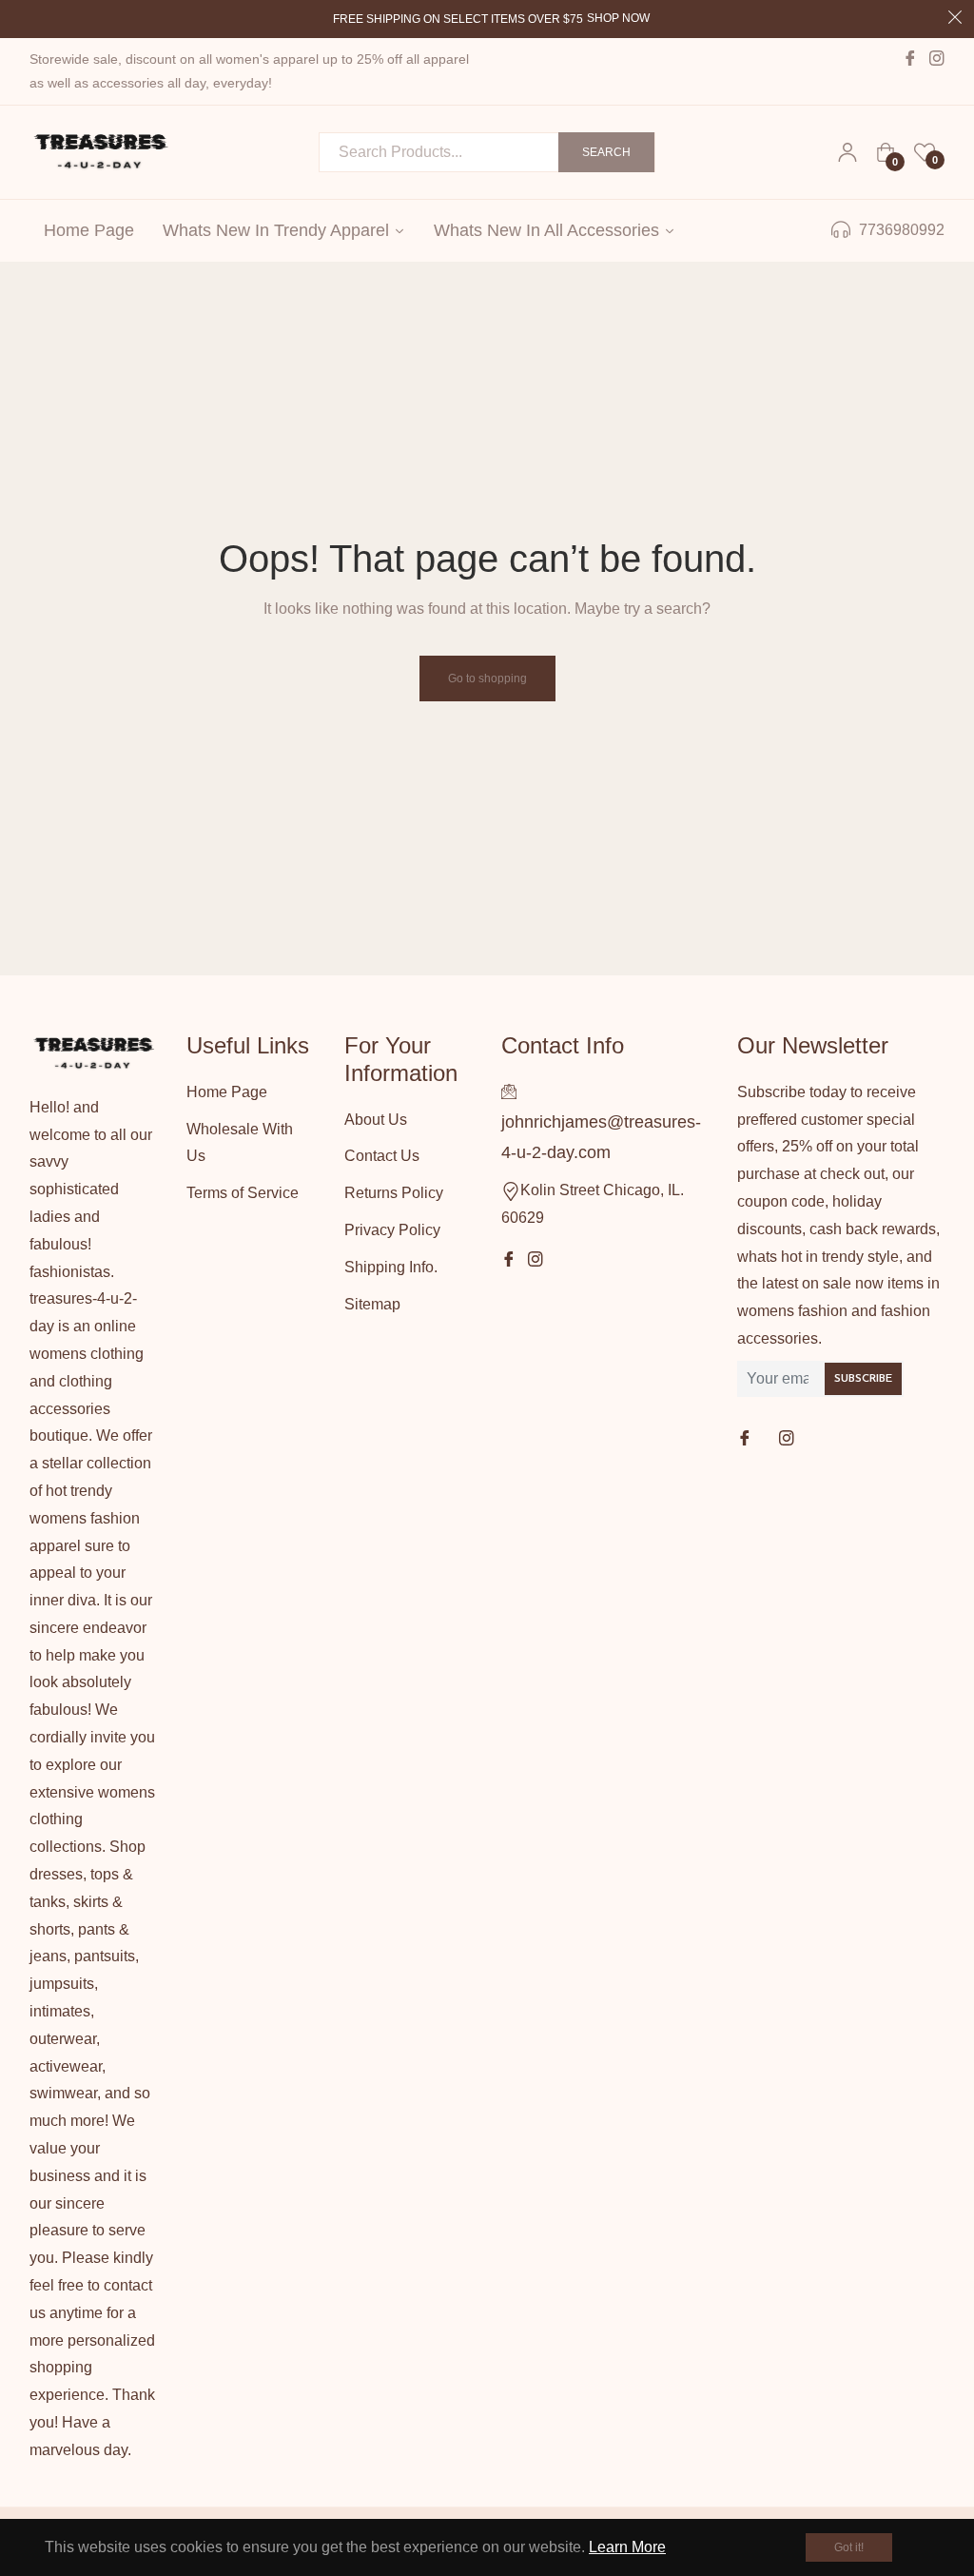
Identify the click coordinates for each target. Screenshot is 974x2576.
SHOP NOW (618, 18)
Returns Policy (394, 1193)
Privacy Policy (392, 1230)
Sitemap (372, 1304)
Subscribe (863, 1379)
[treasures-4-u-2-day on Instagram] (789, 1439)
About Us (376, 1120)
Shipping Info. (391, 1267)
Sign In (847, 152)
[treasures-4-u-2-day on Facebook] (747, 1439)
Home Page (227, 1092)
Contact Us (382, 1156)
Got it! (849, 2547)
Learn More (627, 2547)
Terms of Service (243, 1193)
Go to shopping (487, 678)
